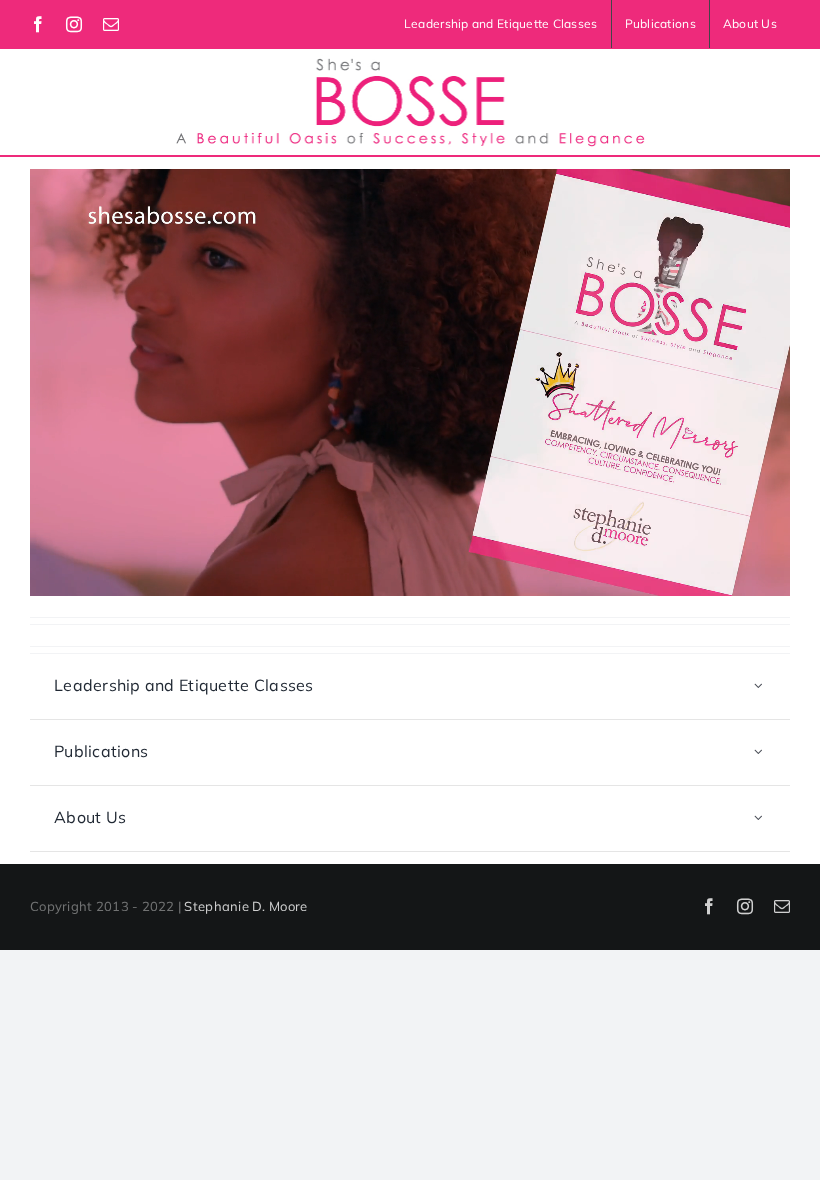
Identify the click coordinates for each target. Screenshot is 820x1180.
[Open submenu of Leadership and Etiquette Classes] (759, 686)
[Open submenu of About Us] (759, 818)
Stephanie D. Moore (245, 906)
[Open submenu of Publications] (759, 752)
